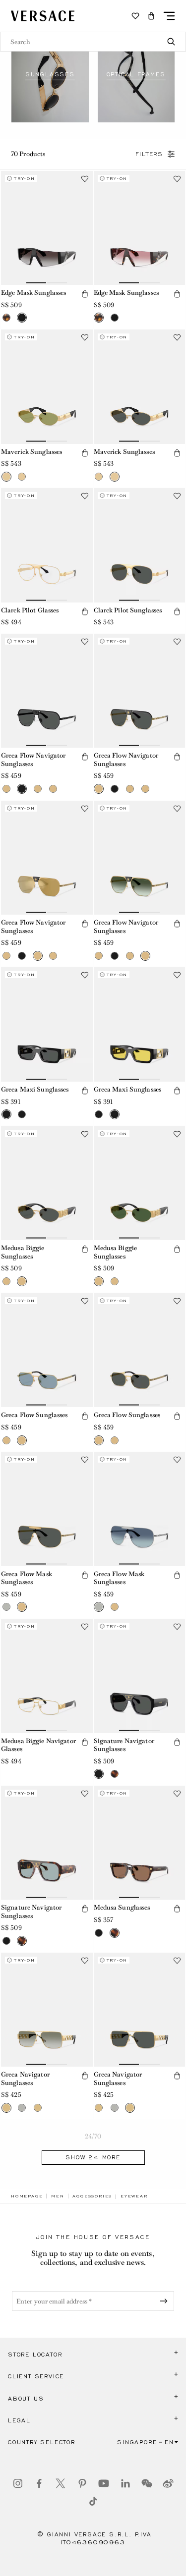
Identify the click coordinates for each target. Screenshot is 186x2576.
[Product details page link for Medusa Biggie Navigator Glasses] (47, 1676)
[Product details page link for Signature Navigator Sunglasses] (140, 1676)
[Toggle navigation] (169, 16)
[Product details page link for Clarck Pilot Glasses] (47, 545)
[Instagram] (18, 2483)
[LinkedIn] (125, 2483)
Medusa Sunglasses (122, 1907)
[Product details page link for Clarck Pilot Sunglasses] (140, 545)
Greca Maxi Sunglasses (35, 1089)
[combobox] (93, 42)
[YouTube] (104, 2483)
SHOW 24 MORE (93, 2157)
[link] (27, 2196)
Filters (149, 154)
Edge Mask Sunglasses (33, 293)
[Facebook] (39, 2483)
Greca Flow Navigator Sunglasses (33, 760)
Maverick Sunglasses (31, 452)
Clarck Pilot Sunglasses (128, 610)
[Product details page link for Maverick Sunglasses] (47, 387)
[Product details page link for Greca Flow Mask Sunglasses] (47, 1509)
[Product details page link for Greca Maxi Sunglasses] (47, 1024)
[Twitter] (61, 2483)
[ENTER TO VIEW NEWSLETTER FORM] (166, 2301)
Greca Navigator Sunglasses (25, 2079)
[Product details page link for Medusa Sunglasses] (140, 1843)
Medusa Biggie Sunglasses (23, 1252)
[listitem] (50, 74)
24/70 (93, 2136)
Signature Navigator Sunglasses (124, 1745)
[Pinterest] (82, 2483)
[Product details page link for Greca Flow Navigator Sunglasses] (47, 691)
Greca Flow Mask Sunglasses (27, 1578)
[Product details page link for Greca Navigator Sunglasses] (47, 2010)
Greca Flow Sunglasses (34, 1415)
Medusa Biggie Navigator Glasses (38, 1745)
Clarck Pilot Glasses (30, 610)
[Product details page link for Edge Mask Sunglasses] (47, 228)
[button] (151, 16)
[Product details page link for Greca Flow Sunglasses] (47, 1350)
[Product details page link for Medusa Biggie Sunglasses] (47, 1183)
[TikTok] (93, 2501)
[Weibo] (168, 2483)
